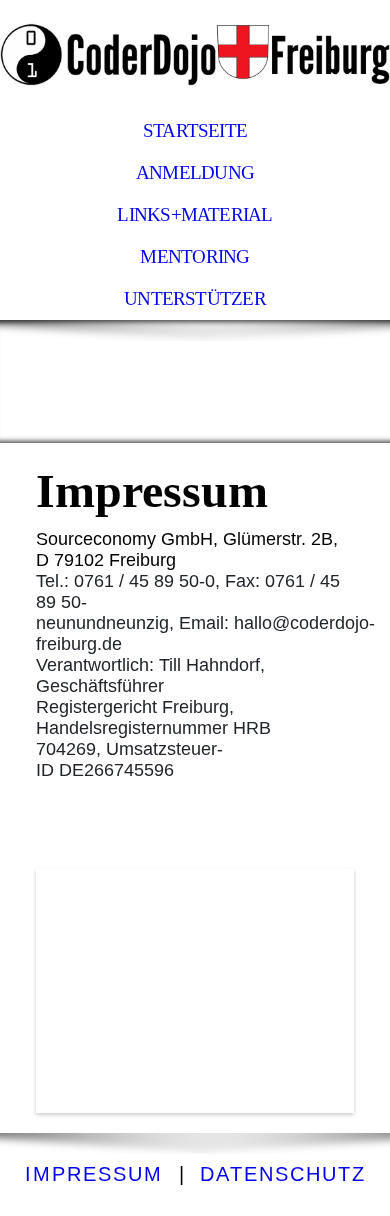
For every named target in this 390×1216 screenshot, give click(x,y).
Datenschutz (283, 1174)
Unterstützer (195, 298)
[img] (195, 55)
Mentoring (194, 256)
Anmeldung (195, 172)
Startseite (195, 130)
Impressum (94, 1174)
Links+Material (194, 214)
